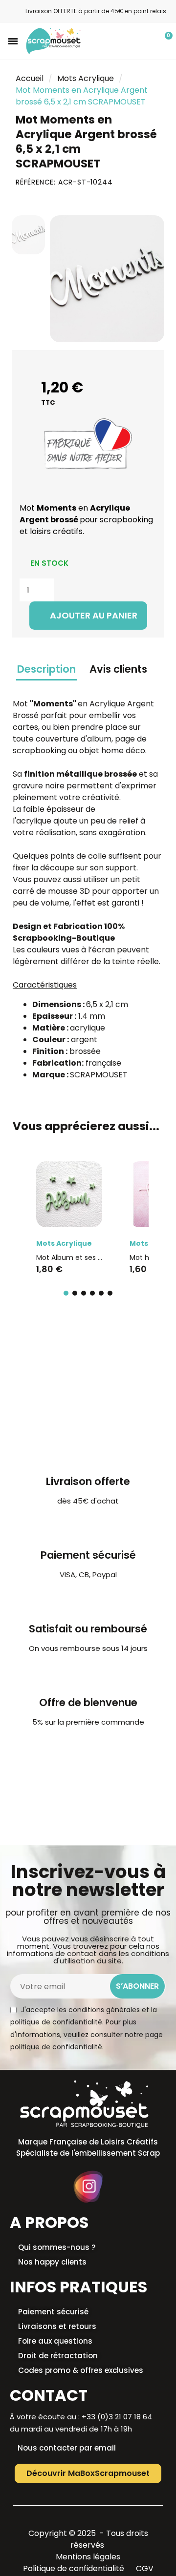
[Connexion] (148, 42)
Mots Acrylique (86, 78)
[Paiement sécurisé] (88, 1528)
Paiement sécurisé (88, 1555)
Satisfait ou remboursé (88, 1629)
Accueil (30, 78)
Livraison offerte (88, 1481)
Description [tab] (46, 669)
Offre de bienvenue (88, 1702)
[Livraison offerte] (88, 1454)
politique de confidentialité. (57, 2047)
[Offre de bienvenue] (88, 1675)
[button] (13, 41)
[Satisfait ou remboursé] (88, 1601)
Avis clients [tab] (118, 669)
